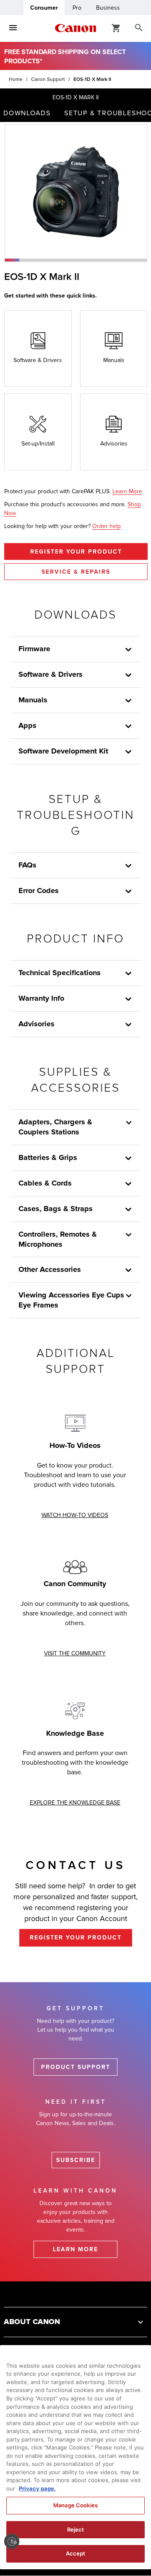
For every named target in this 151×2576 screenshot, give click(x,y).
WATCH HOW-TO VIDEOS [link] (75, 1515)
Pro (77, 8)
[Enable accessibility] (12, 2541)
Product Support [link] (76, 2067)
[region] (75, 2457)
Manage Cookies (75, 2505)
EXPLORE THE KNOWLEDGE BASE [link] (75, 1803)
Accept (76, 2553)
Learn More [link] (127, 491)
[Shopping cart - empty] (116, 28)
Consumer (44, 8)
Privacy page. (37, 2488)
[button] (12, 260)
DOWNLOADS (27, 113)
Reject (76, 2529)
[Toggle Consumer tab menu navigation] (13, 28)
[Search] (139, 28)
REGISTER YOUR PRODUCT (76, 552)
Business (108, 8)
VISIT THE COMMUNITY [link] (75, 1653)
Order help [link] (107, 526)
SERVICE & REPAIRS (76, 572)
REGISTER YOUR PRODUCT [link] (76, 1938)
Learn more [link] (75, 2249)
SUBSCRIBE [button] (76, 2160)
